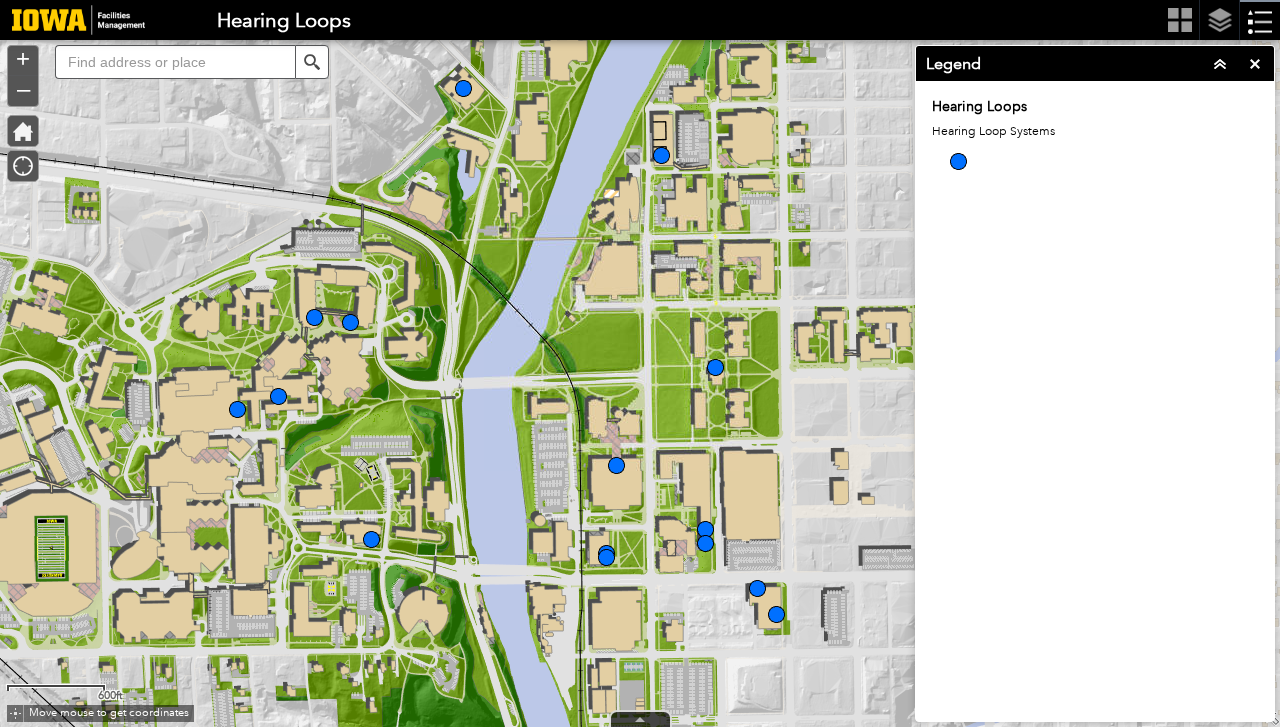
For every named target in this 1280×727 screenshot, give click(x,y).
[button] (312, 62)
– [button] (23, 89)
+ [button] (23, 59)
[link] (72, 20)
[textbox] (175, 62)
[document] (1095, 150)
